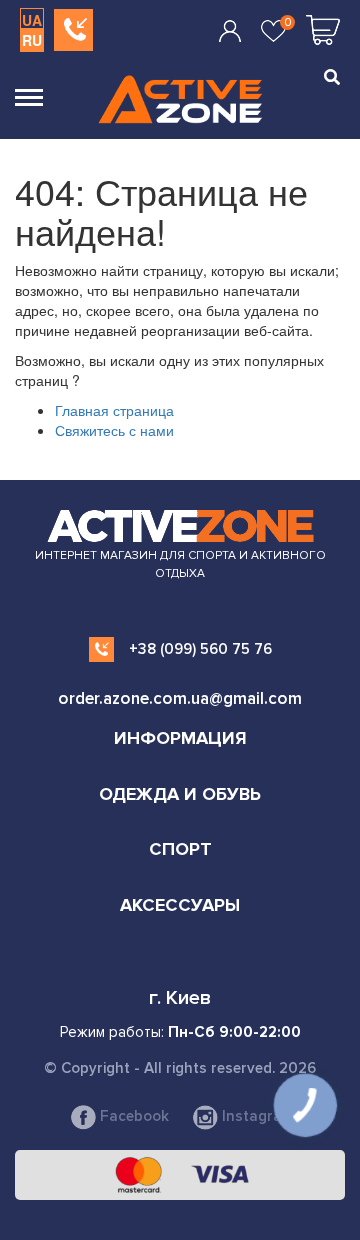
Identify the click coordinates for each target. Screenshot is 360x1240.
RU (32, 40)
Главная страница (114, 410)
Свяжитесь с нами (114, 430)
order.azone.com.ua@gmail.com (180, 698)
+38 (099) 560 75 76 (200, 649)
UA (32, 20)
